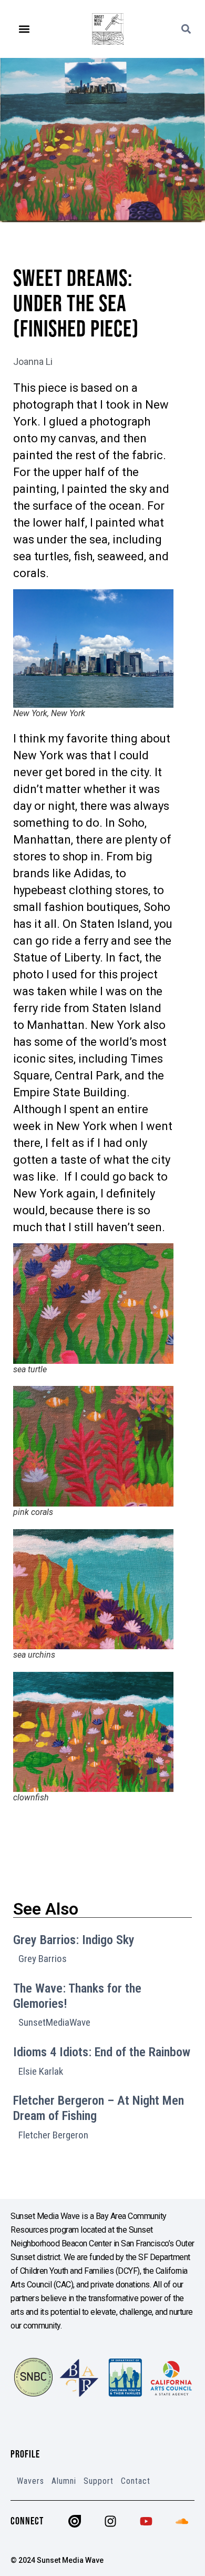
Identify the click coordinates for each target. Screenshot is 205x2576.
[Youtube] (146, 2521)
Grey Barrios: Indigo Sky (74, 1940)
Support (99, 2481)
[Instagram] (110, 2521)
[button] (24, 29)
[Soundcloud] (182, 2521)
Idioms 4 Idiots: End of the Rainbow (102, 2052)
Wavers (30, 2481)
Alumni (64, 2481)
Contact (136, 2481)
